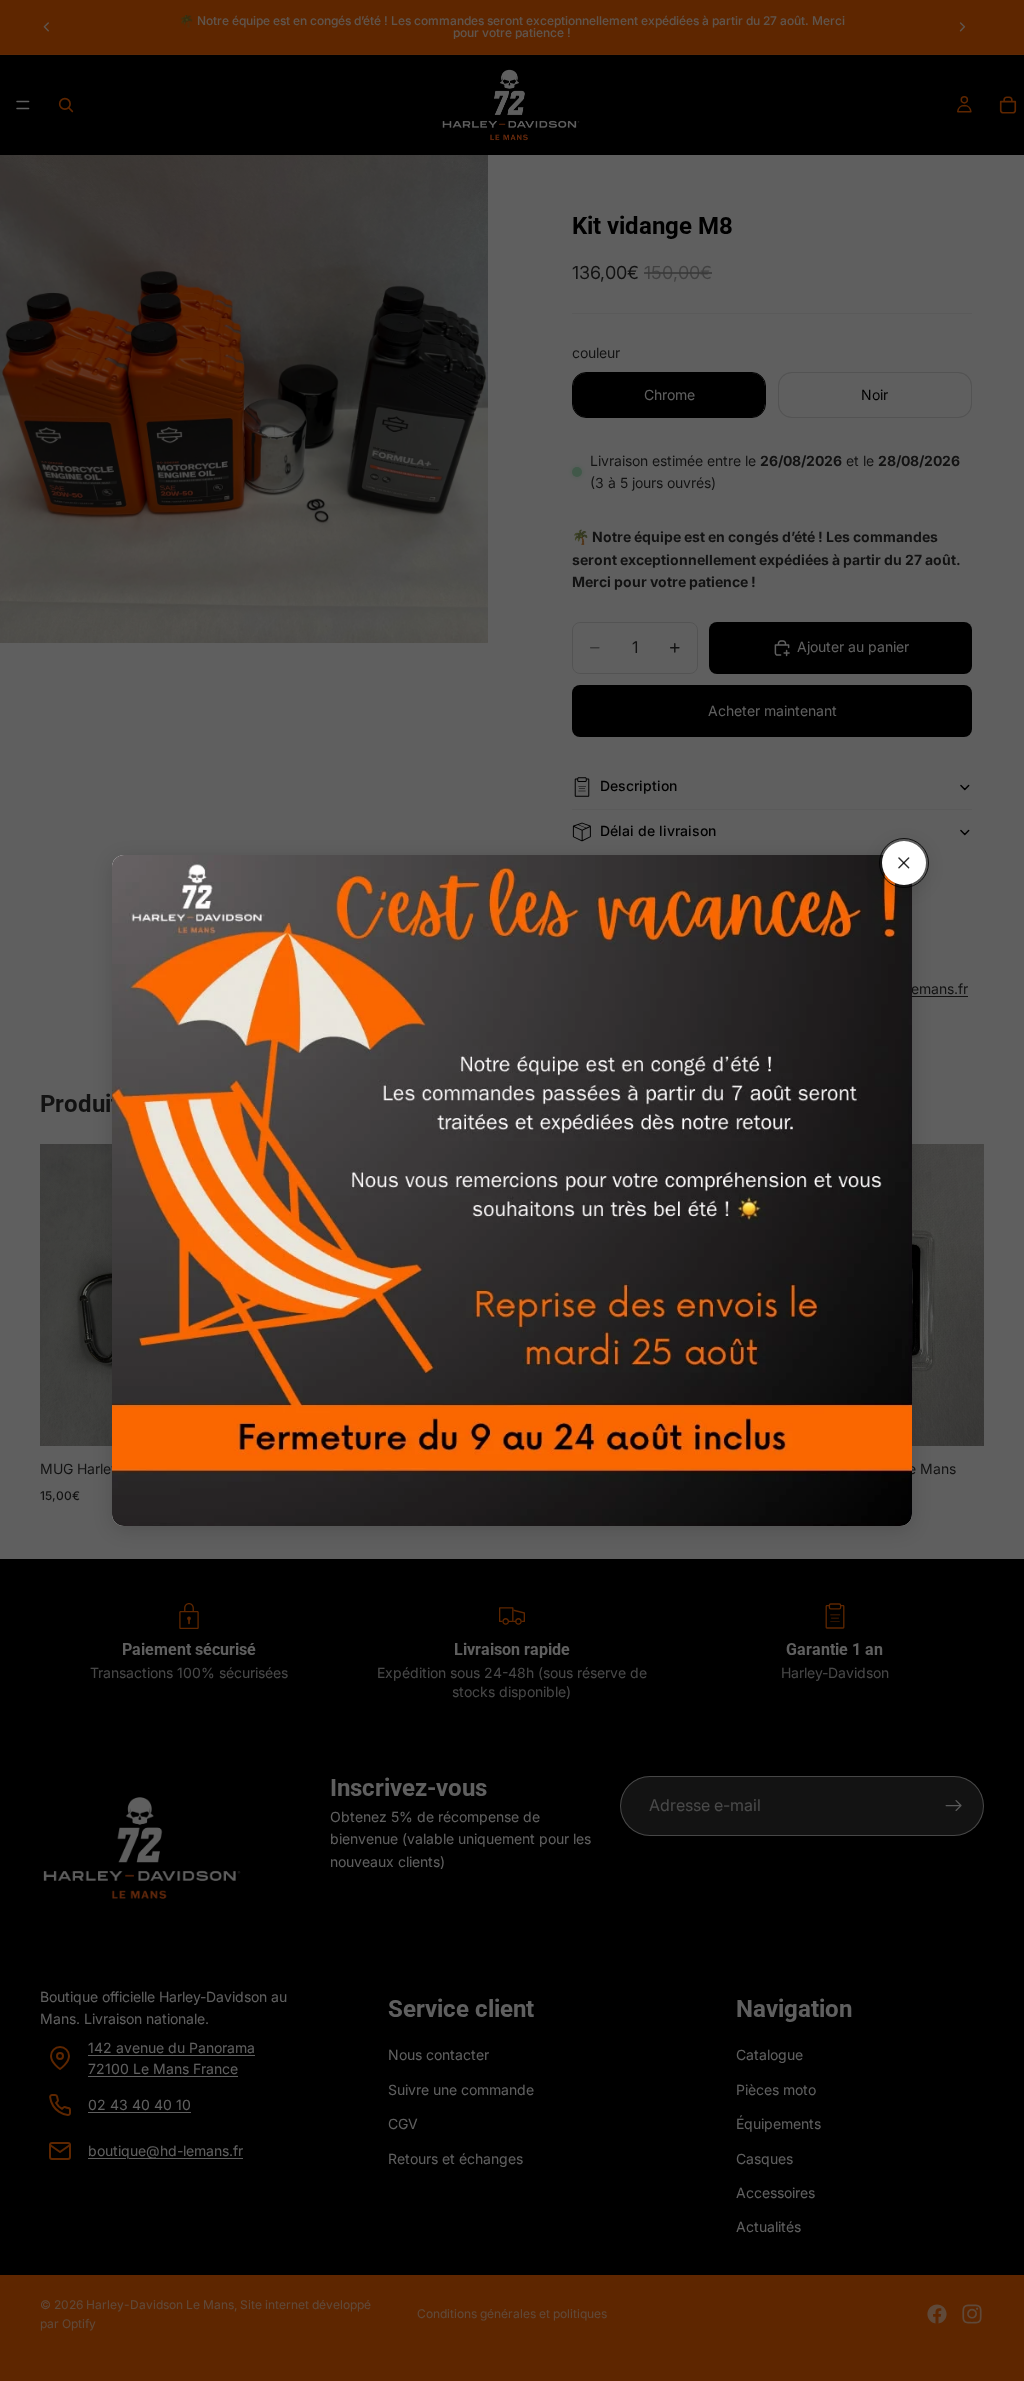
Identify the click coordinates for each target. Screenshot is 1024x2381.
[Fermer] (904, 863)
